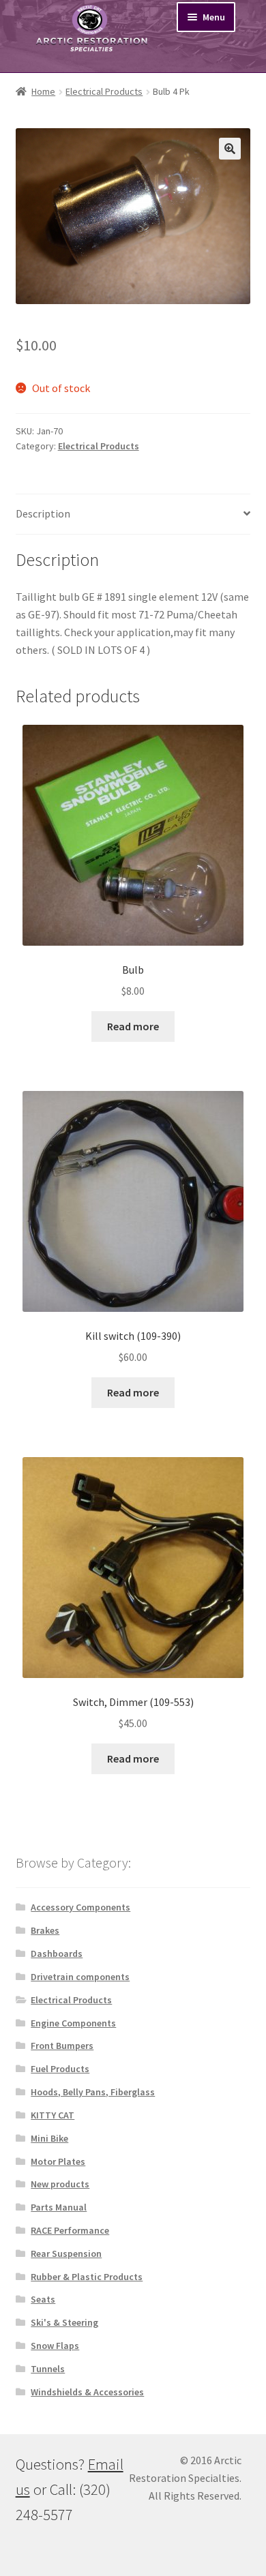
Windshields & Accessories (87, 2392)
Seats (43, 2299)
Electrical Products (104, 91)
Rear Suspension (66, 2253)
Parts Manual (59, 2207)
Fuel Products (60, 2069)
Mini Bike (49, 2138)
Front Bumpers (62, 2046)
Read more (133, 1026)
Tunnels (48, 2369)
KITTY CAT (53, 2115)
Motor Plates (58, 2161)
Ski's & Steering (64, 2322)
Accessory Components (80, 1907)
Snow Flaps (55, 2346)
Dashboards (57, 1953)
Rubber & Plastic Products (87, 2277)
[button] (230, 149)
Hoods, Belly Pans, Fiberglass (93, 2092)
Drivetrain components (80, 1977)
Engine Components (73, 2023)
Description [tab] (43, 513)
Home (43, 91)
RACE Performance (70, 2230)
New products (60, 2184)
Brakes (45, 1930)
